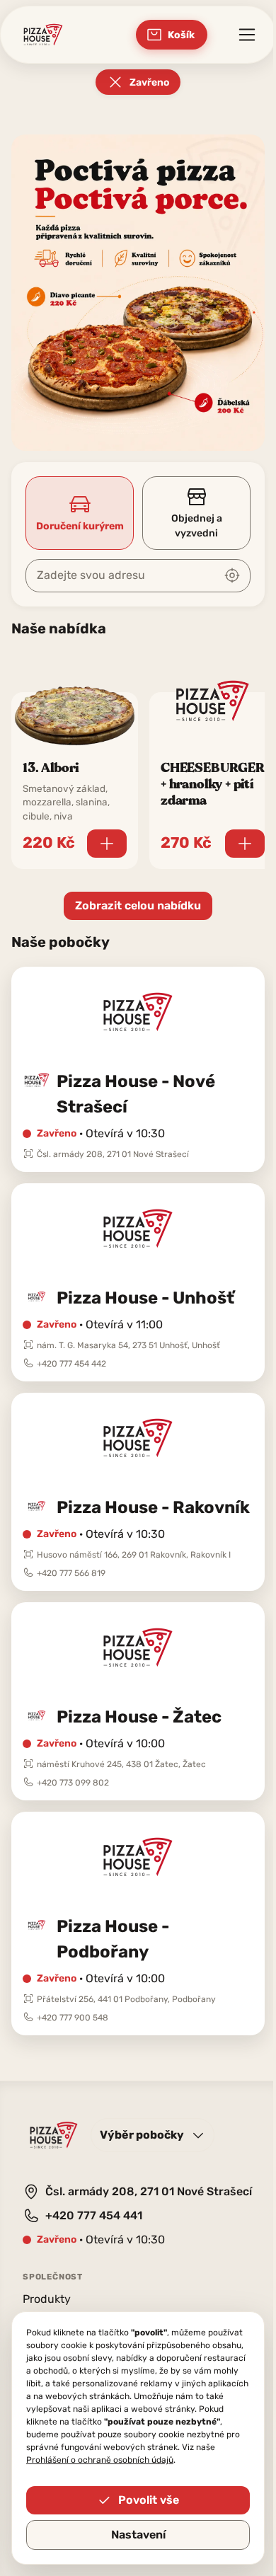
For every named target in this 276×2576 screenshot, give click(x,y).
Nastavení (138, 2535)
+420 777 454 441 (94, 2215)
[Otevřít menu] (247, 35)
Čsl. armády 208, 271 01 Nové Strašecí (149, 2191)
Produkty (47, 2299)
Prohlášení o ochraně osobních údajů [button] (100, 2460)
